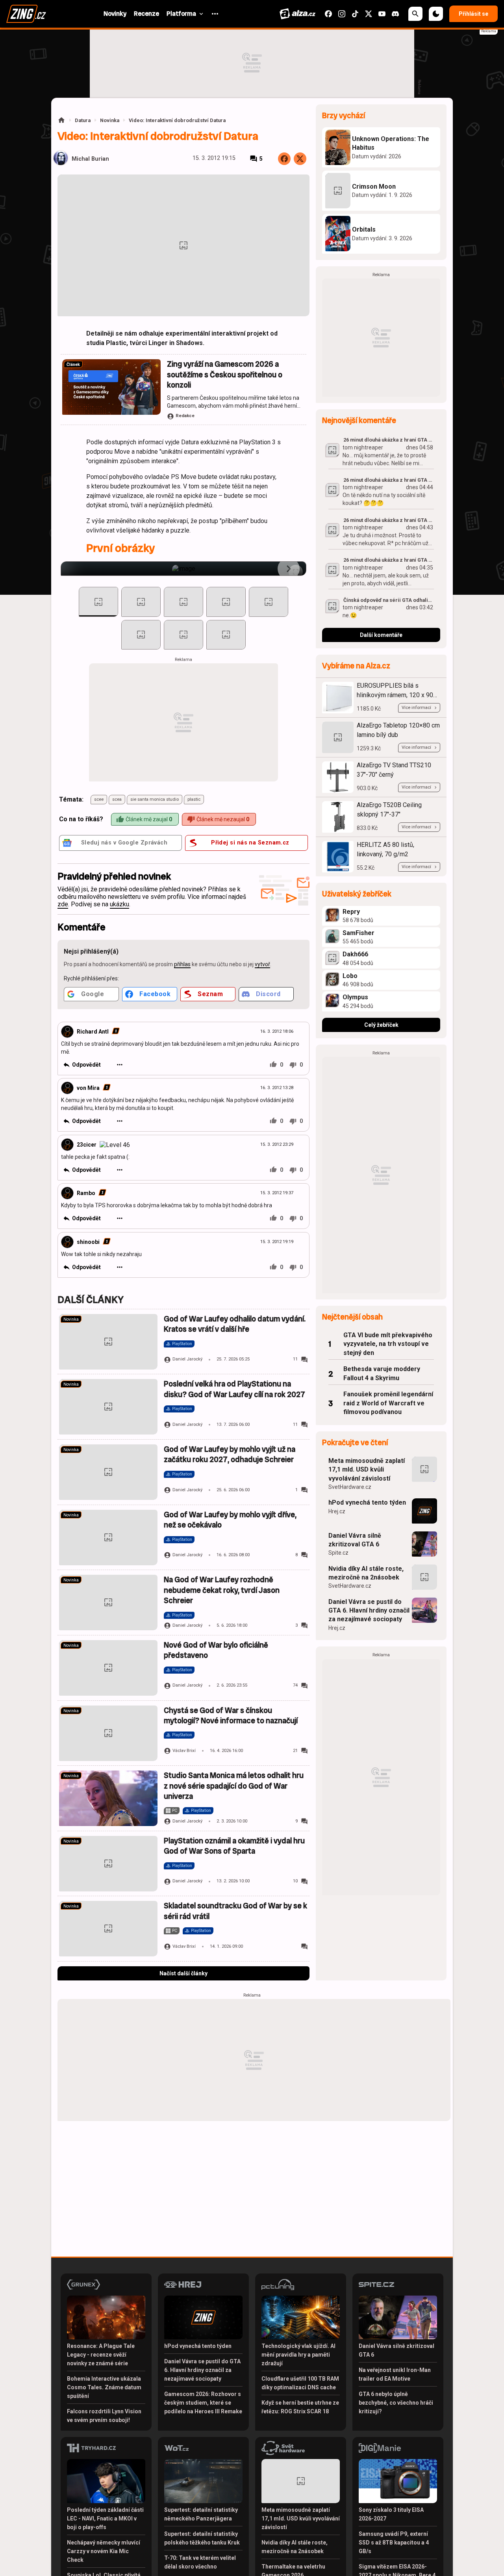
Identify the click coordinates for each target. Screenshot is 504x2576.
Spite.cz (338, 1553)
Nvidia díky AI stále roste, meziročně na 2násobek (366, 1573)
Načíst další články (183, 1973)
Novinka (110, 120)
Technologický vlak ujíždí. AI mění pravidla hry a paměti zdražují (298, 2355)
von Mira (88, 1088)
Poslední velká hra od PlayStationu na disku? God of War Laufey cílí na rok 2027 (234, 1389)
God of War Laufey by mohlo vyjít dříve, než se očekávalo (230, 1520)
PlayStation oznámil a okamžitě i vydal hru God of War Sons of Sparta (234, 1846)
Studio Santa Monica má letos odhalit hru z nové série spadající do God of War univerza (234, 1786)
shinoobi (88, 1242)
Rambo (86, 1193)
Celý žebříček (381, 1025)
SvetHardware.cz (350, 1487)
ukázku (120, 904)
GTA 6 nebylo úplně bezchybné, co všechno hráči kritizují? (396, 2403)
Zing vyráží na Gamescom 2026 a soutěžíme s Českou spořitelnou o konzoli (225, 375)
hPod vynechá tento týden (367, 1502)
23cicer (87, 1145)
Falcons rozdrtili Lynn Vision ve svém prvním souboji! (104, 2416)
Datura (83, 120)
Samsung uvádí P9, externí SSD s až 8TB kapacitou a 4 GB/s (394, 2543)
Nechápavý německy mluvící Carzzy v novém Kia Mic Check (104, 2551)
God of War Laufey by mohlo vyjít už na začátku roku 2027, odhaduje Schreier (230, 1454)
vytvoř (262, 964)
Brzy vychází (344, 116)
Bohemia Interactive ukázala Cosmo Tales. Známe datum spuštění (104, 2387)
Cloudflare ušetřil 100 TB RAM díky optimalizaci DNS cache (300, 2383)
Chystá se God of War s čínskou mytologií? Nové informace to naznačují (231, 1716)
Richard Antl (93, 1032)
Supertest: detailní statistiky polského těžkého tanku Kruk (202, 2538)
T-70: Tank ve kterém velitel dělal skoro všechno (200, 2562)
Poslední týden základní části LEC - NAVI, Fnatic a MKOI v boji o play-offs (105, 2518)
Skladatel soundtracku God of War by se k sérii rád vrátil (235, 1911)
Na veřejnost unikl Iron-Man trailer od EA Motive (395, 2374)
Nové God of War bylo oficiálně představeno (216, 1650)
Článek (73, 365)
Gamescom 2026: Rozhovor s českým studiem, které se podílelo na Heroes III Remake (203, 2403)
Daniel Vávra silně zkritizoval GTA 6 (355, 1540)
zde (63, 904)
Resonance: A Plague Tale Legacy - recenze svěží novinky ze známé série (101, 2355)
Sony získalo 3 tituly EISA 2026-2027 (391, 2514)
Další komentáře (381, 635)
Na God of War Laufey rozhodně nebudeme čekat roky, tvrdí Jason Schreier (222, 1590)
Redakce (185, 416)
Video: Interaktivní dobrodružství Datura (177, 120)
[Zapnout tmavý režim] (436, 14)
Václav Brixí (184, 1751)
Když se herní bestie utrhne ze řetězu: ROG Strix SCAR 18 (300, 2407)
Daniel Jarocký (187, 1359)
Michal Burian (90, 159)
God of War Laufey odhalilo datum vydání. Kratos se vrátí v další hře (235, 1324)
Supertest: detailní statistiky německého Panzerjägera (201, 2514)
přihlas (182, 964)
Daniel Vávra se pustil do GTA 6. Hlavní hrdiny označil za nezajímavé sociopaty (369, 1611)
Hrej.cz (337, 1511)
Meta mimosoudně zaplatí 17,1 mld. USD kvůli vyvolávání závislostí (367, 1470)
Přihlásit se (473, 14)
